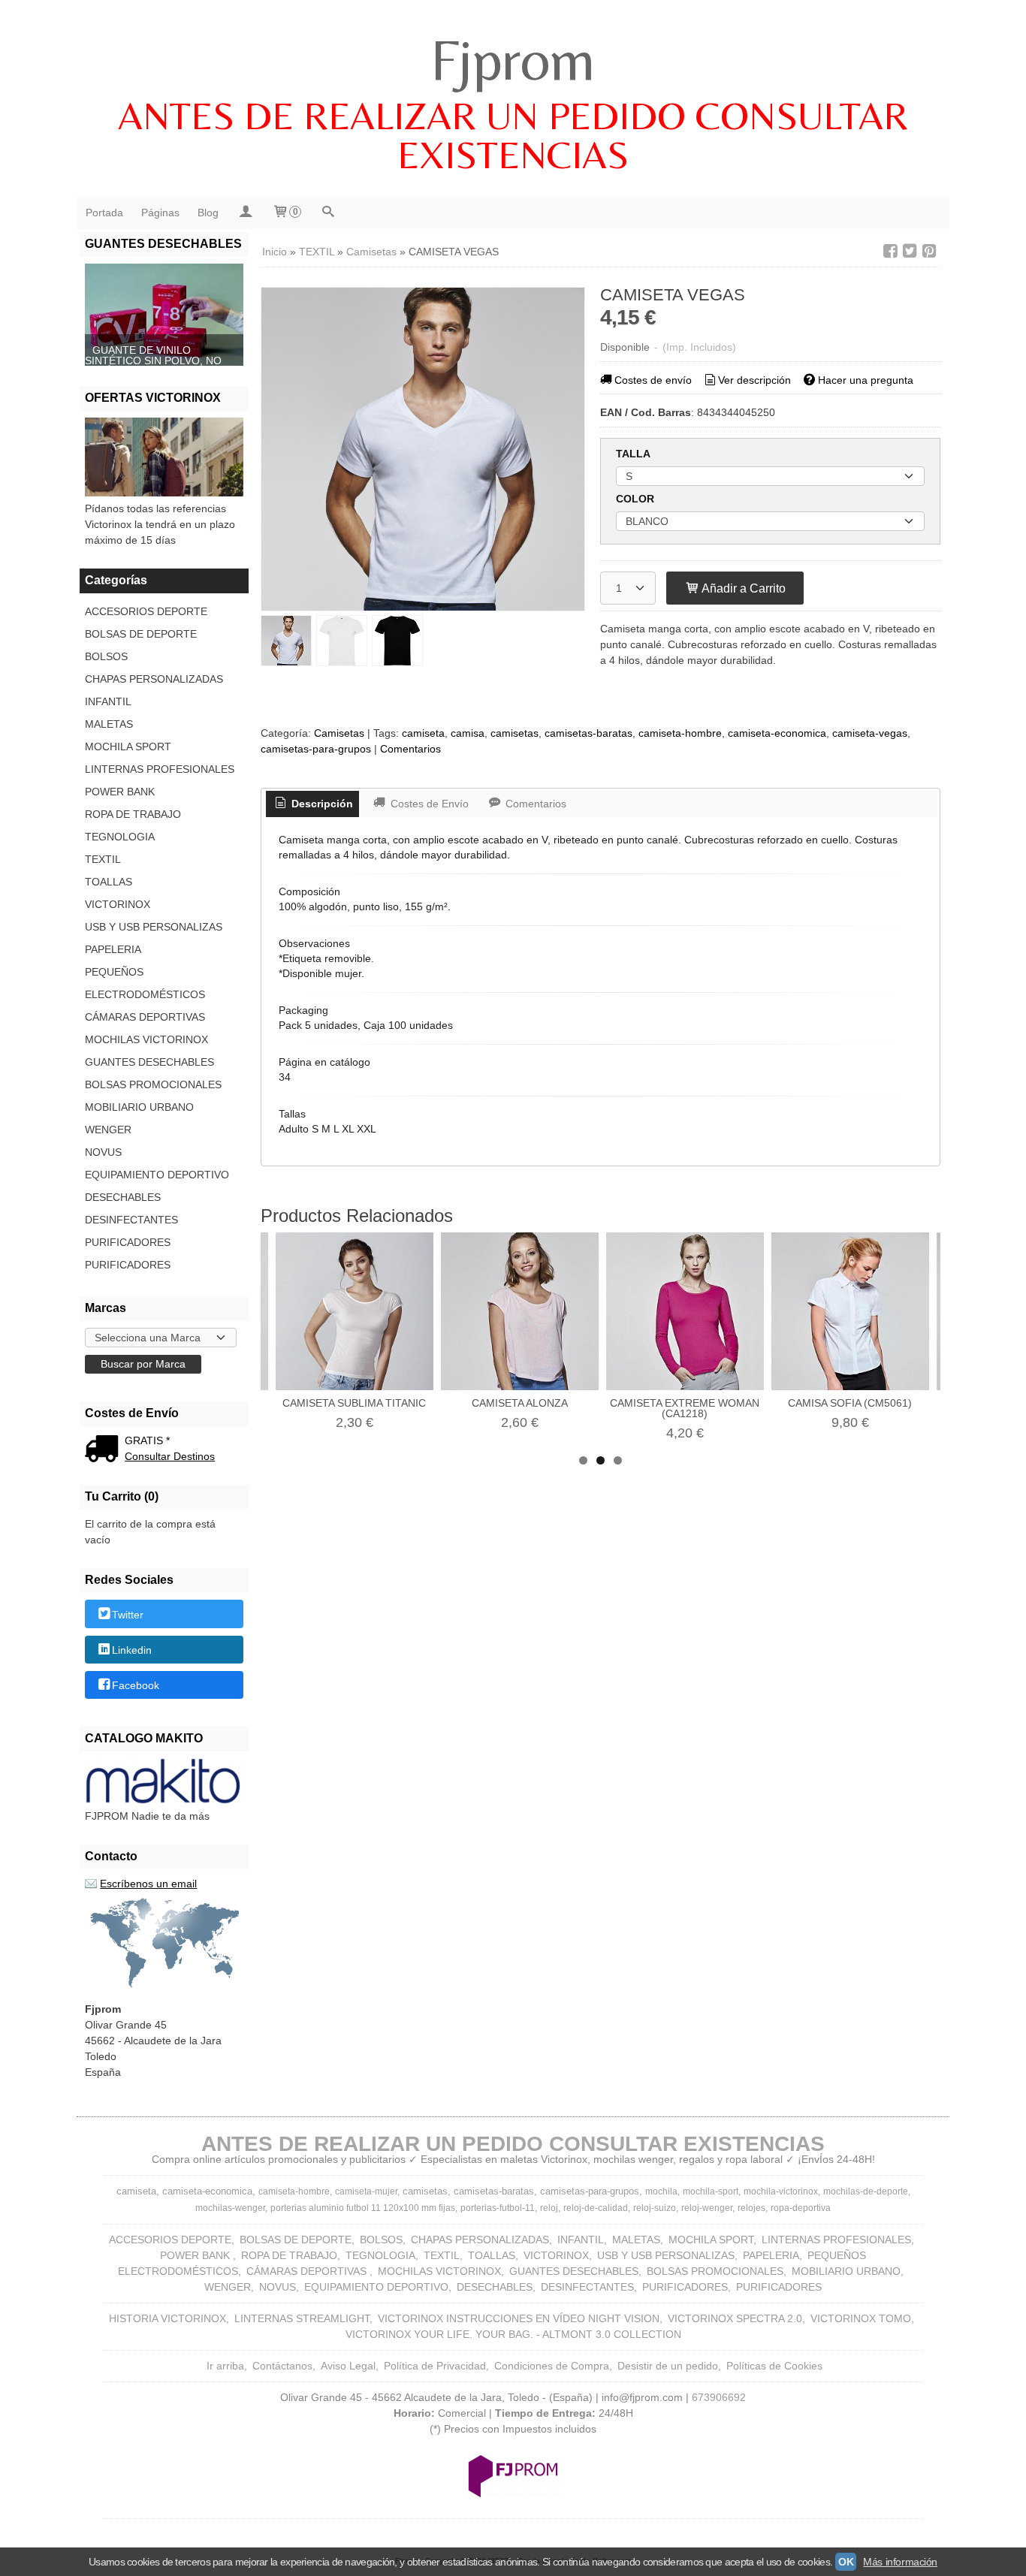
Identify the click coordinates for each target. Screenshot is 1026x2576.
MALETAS (109, 724)
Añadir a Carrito (742, 588)
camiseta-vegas (870, 733)
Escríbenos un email (148, 1884)
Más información (900, 2562)
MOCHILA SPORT (128, 747)
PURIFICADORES (128, 1242)
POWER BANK (120, 792)
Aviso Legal (348, 2366)
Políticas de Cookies (774, 2366)
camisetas (515, 733)
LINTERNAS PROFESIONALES (160, 769)
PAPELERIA (113, 949)
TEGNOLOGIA (120, 837)
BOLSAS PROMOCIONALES (153, 1084)
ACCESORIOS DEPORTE (146, 611)
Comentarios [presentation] (534, 804)
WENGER (108, 1130)
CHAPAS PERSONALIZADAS (154, 679)
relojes (751, 2208)
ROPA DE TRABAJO (133, 814)
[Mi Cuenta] (245, 213)
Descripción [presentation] (321, 804)
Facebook (136, 1686)
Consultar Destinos (170, 1456)
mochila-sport (711, 2191)
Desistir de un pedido (668, 2366)
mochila (661, 2191)
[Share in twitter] (910, 251)
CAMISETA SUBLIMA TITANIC (354, 1403)
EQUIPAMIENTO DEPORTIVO (157, 1175)
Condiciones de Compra (552, 2366)
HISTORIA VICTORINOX (167, 2318)
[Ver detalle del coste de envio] (105, 1450)
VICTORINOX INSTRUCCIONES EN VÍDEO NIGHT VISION (519, 2318)
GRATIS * (147, 1440)
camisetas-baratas (588, 733)
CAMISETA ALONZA (520, 1403)
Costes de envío (653, 380)
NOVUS (103, 1152)
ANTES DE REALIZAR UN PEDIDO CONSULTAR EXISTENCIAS (513, 135)
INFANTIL (108, 701)
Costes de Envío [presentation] (428, 804)
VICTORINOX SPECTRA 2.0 (735, 2318)
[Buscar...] (327, 213)
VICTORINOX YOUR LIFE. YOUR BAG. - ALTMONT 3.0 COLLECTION (513, 2334)
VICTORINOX (118, 904)
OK (846, 2562)
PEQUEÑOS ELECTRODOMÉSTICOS (145, 983)
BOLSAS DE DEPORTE (141, 634)
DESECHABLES (123, 1197)
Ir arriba (225, 2366)
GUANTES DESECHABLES (149, 1062)
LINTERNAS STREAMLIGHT (302, 2318)
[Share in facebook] (890, 251)
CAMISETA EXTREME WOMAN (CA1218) (685, 1408)
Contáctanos (282, 2366)
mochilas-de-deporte (866, 2191)
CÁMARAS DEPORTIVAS (145, 1017)
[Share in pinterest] (929, 251)
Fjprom (513, 59)
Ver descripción (754, 380)
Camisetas (339, 733)
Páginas (160, 213)
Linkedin (132, 1650)
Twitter (128, 1615)
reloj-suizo (655, 2208)
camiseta (423, 733)
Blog (208, 213)
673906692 (719, 2397)
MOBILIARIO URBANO (139, 1107)
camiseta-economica (777, 733)
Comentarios (410, 749)
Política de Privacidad (435, 2366)
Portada (104, 213)
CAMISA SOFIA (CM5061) (850, 1403)
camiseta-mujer (366, 2191)
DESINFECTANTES (131, 1220)
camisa (468, 733)
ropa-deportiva (801, 2208)
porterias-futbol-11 (498, 2208)
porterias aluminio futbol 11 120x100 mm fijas (363, 2208)
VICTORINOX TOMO (861, 2318)
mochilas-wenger (230, 2208)
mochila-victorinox (781, 2191)
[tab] (312, 804)
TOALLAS (109, 882)
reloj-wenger (707, 2208)
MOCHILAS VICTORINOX (146, 1039)
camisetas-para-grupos (316, 749)
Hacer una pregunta (866, 380)
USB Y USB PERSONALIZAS (154, 927)
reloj (549, 2208)
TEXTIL (103, 859)
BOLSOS (106, 656)
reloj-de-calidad (596, 2208)
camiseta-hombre (680, 733)
